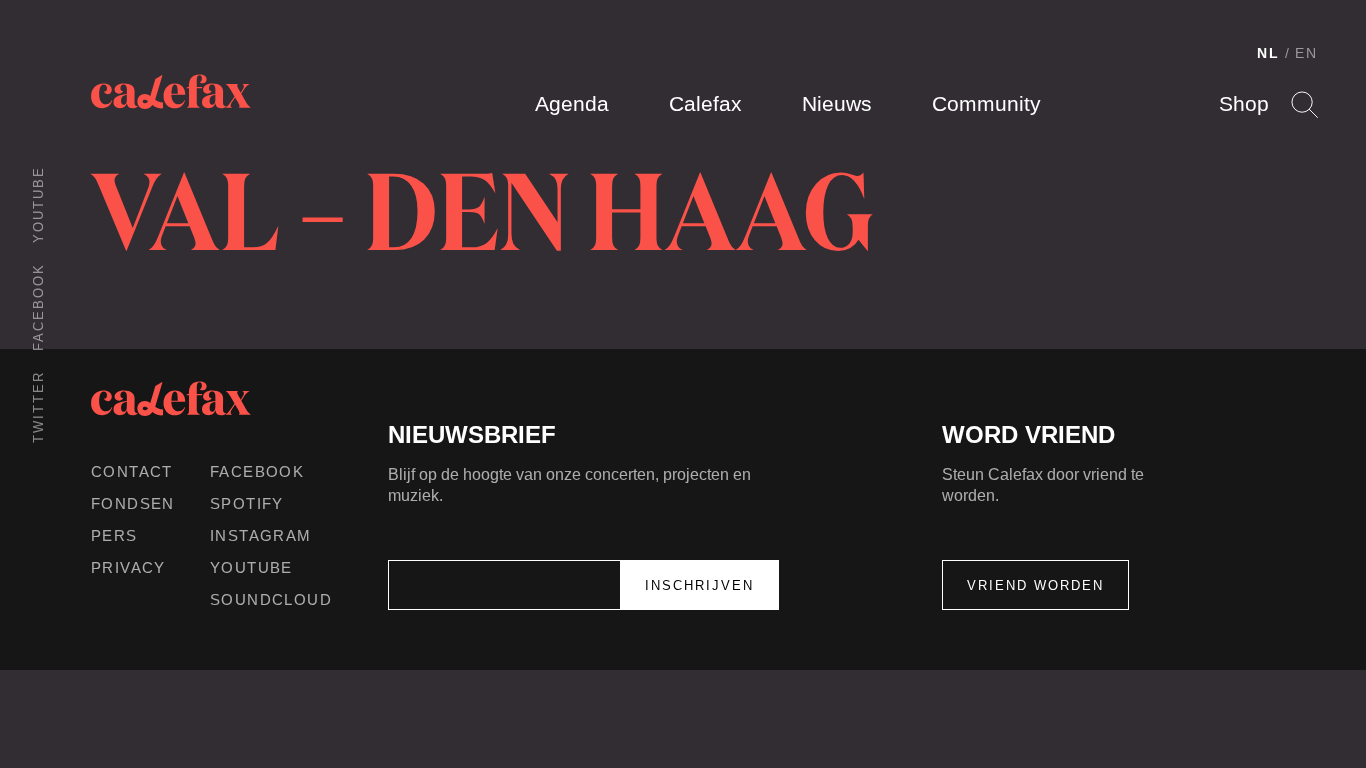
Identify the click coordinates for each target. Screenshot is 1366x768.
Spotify (247, 503)
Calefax (705, 103)
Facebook (38, 307)
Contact (132, 471)
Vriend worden (1035, 585)
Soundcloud (271, 599)
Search (1304, 104)
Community (986, 103)
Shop (1244, 103)
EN (1306, 53)
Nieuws (837, 103)
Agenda (572, 103)
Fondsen (133, 503)
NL (1268, 53)
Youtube (38, 204)
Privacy (128, 567)
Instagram (261, 535)
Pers (114, 535)
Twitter (38, 407)
